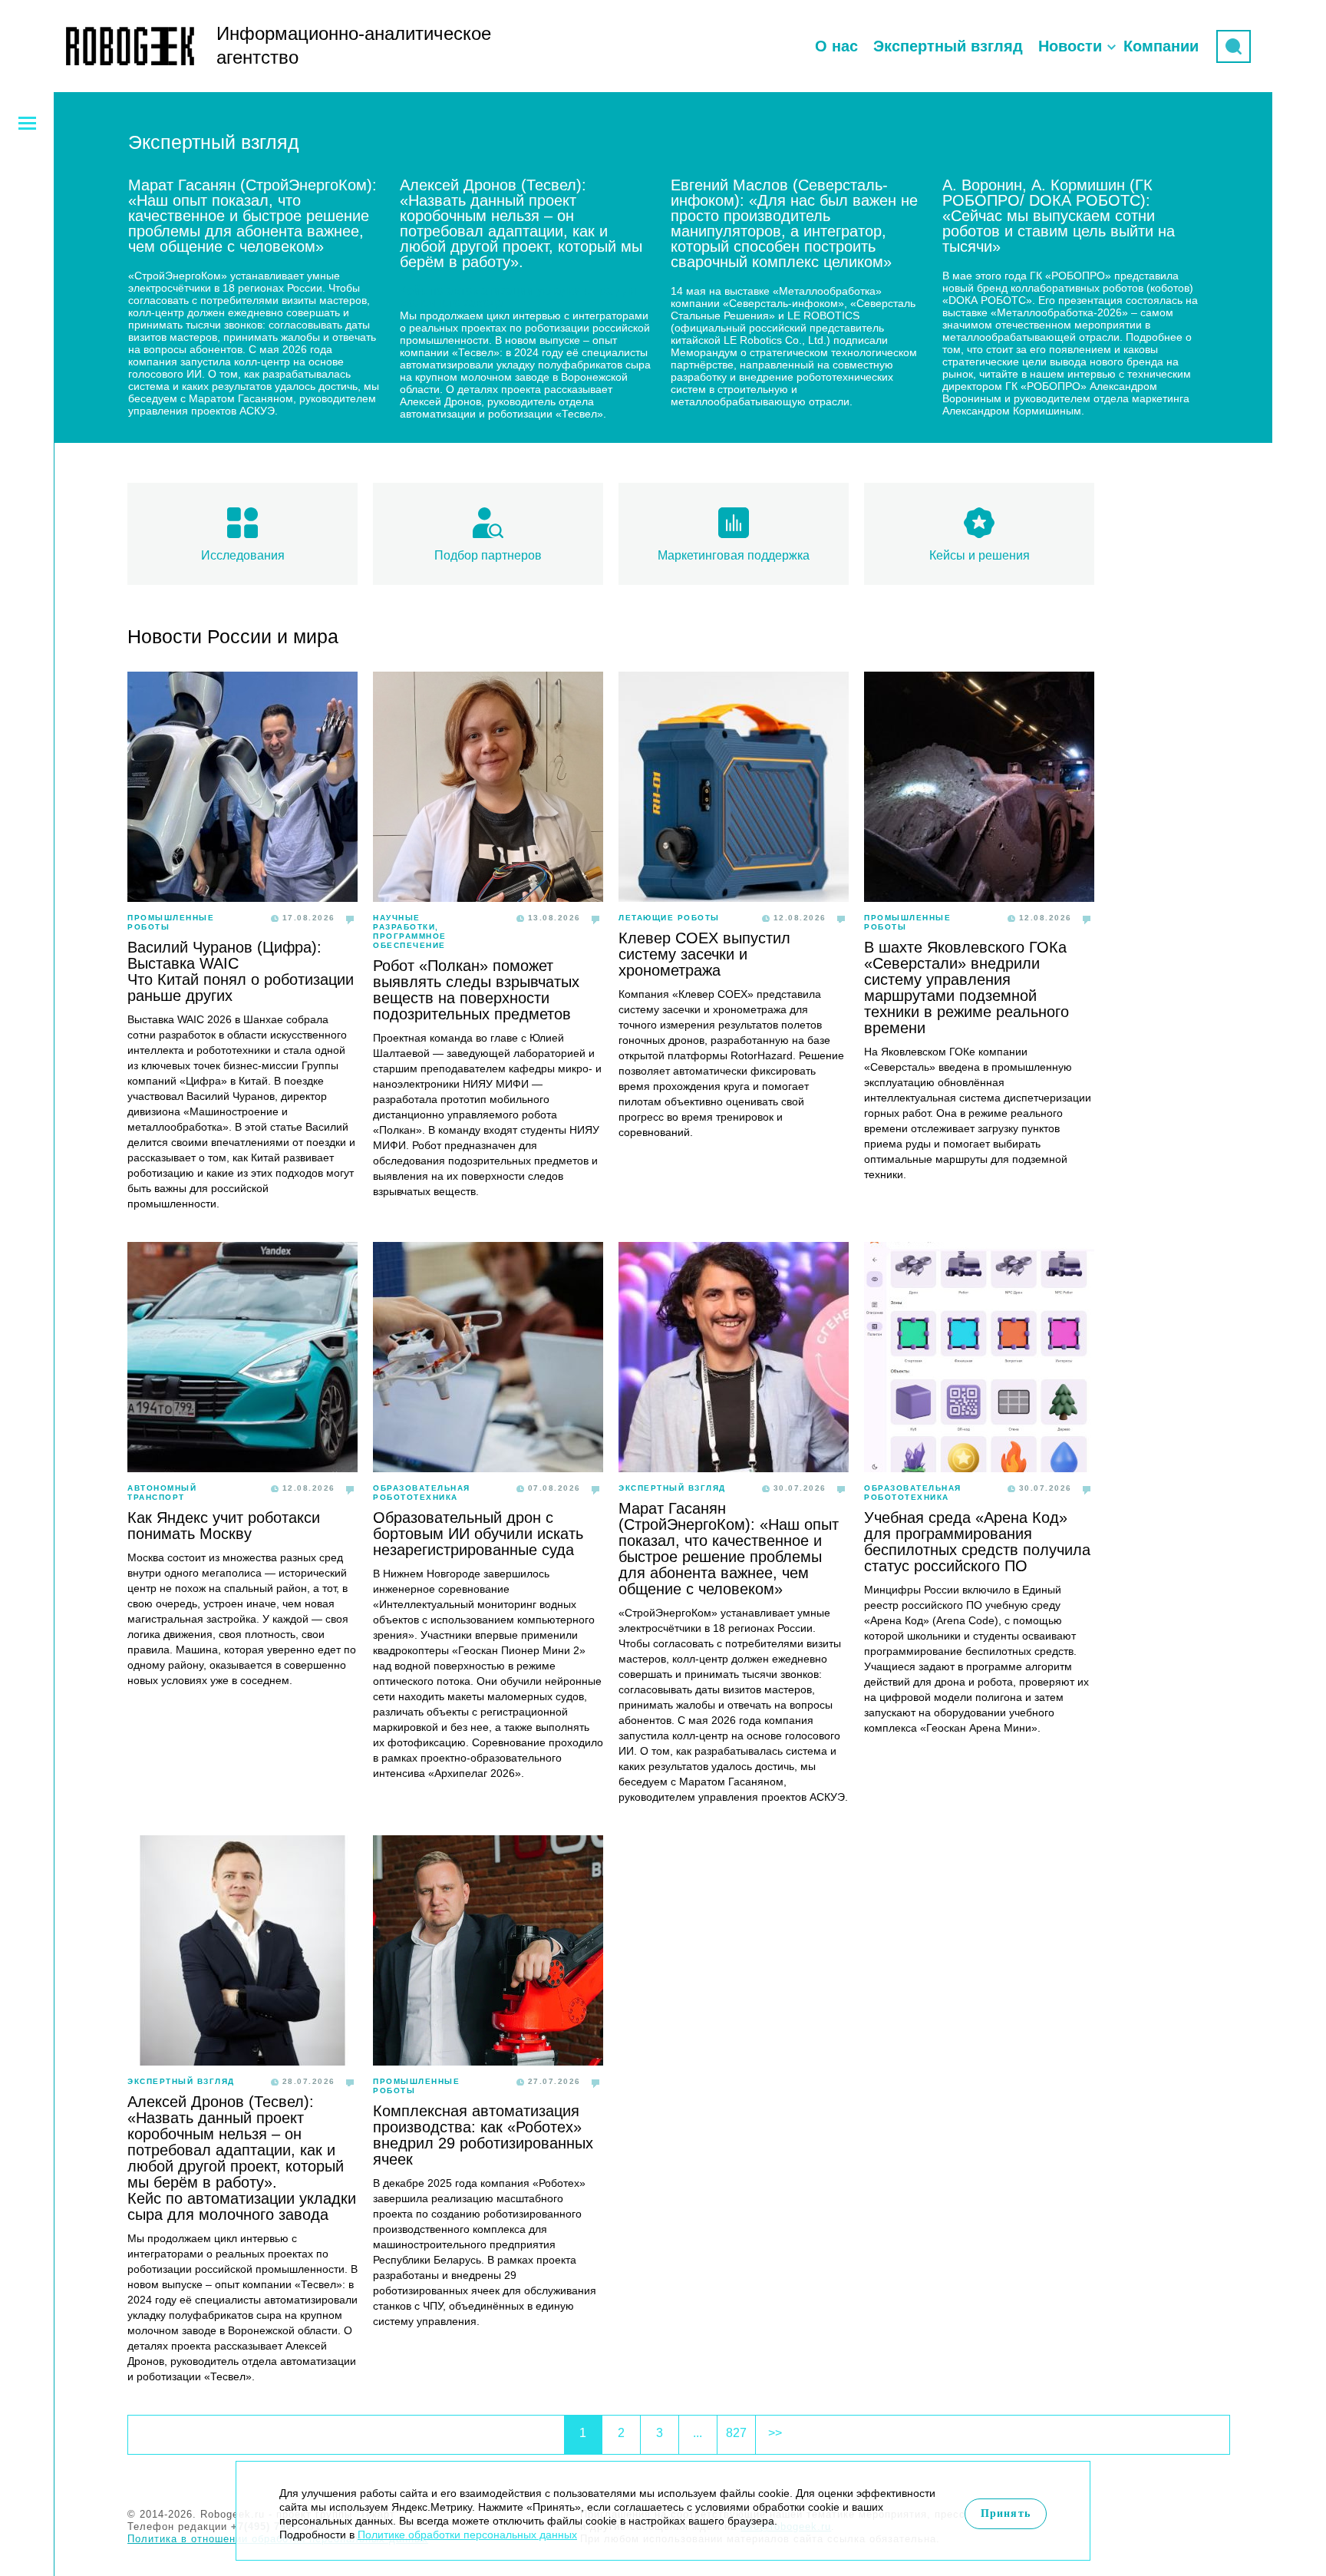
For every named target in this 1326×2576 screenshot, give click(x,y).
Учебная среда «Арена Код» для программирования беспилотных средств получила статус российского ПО (977, 1542)
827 (736, 2433)
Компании (1161, 46)
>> (775, 2433)
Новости (1070, 46)
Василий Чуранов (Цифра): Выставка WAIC (224, 955)
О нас (836, 46)
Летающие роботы (669, 918)
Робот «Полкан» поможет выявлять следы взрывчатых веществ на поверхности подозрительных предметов (476, 990)
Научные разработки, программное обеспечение (410, 931)
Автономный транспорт (162, 1493)
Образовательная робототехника (422, 1493)
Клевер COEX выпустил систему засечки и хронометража (704, 954)
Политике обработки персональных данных (467, 2535)
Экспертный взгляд (948, 46)
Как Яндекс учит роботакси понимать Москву (224, 1526)
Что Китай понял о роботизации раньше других (241, 987)
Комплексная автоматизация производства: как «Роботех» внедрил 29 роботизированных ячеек (483, 2135)
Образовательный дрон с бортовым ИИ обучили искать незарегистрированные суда (478, 1534)
